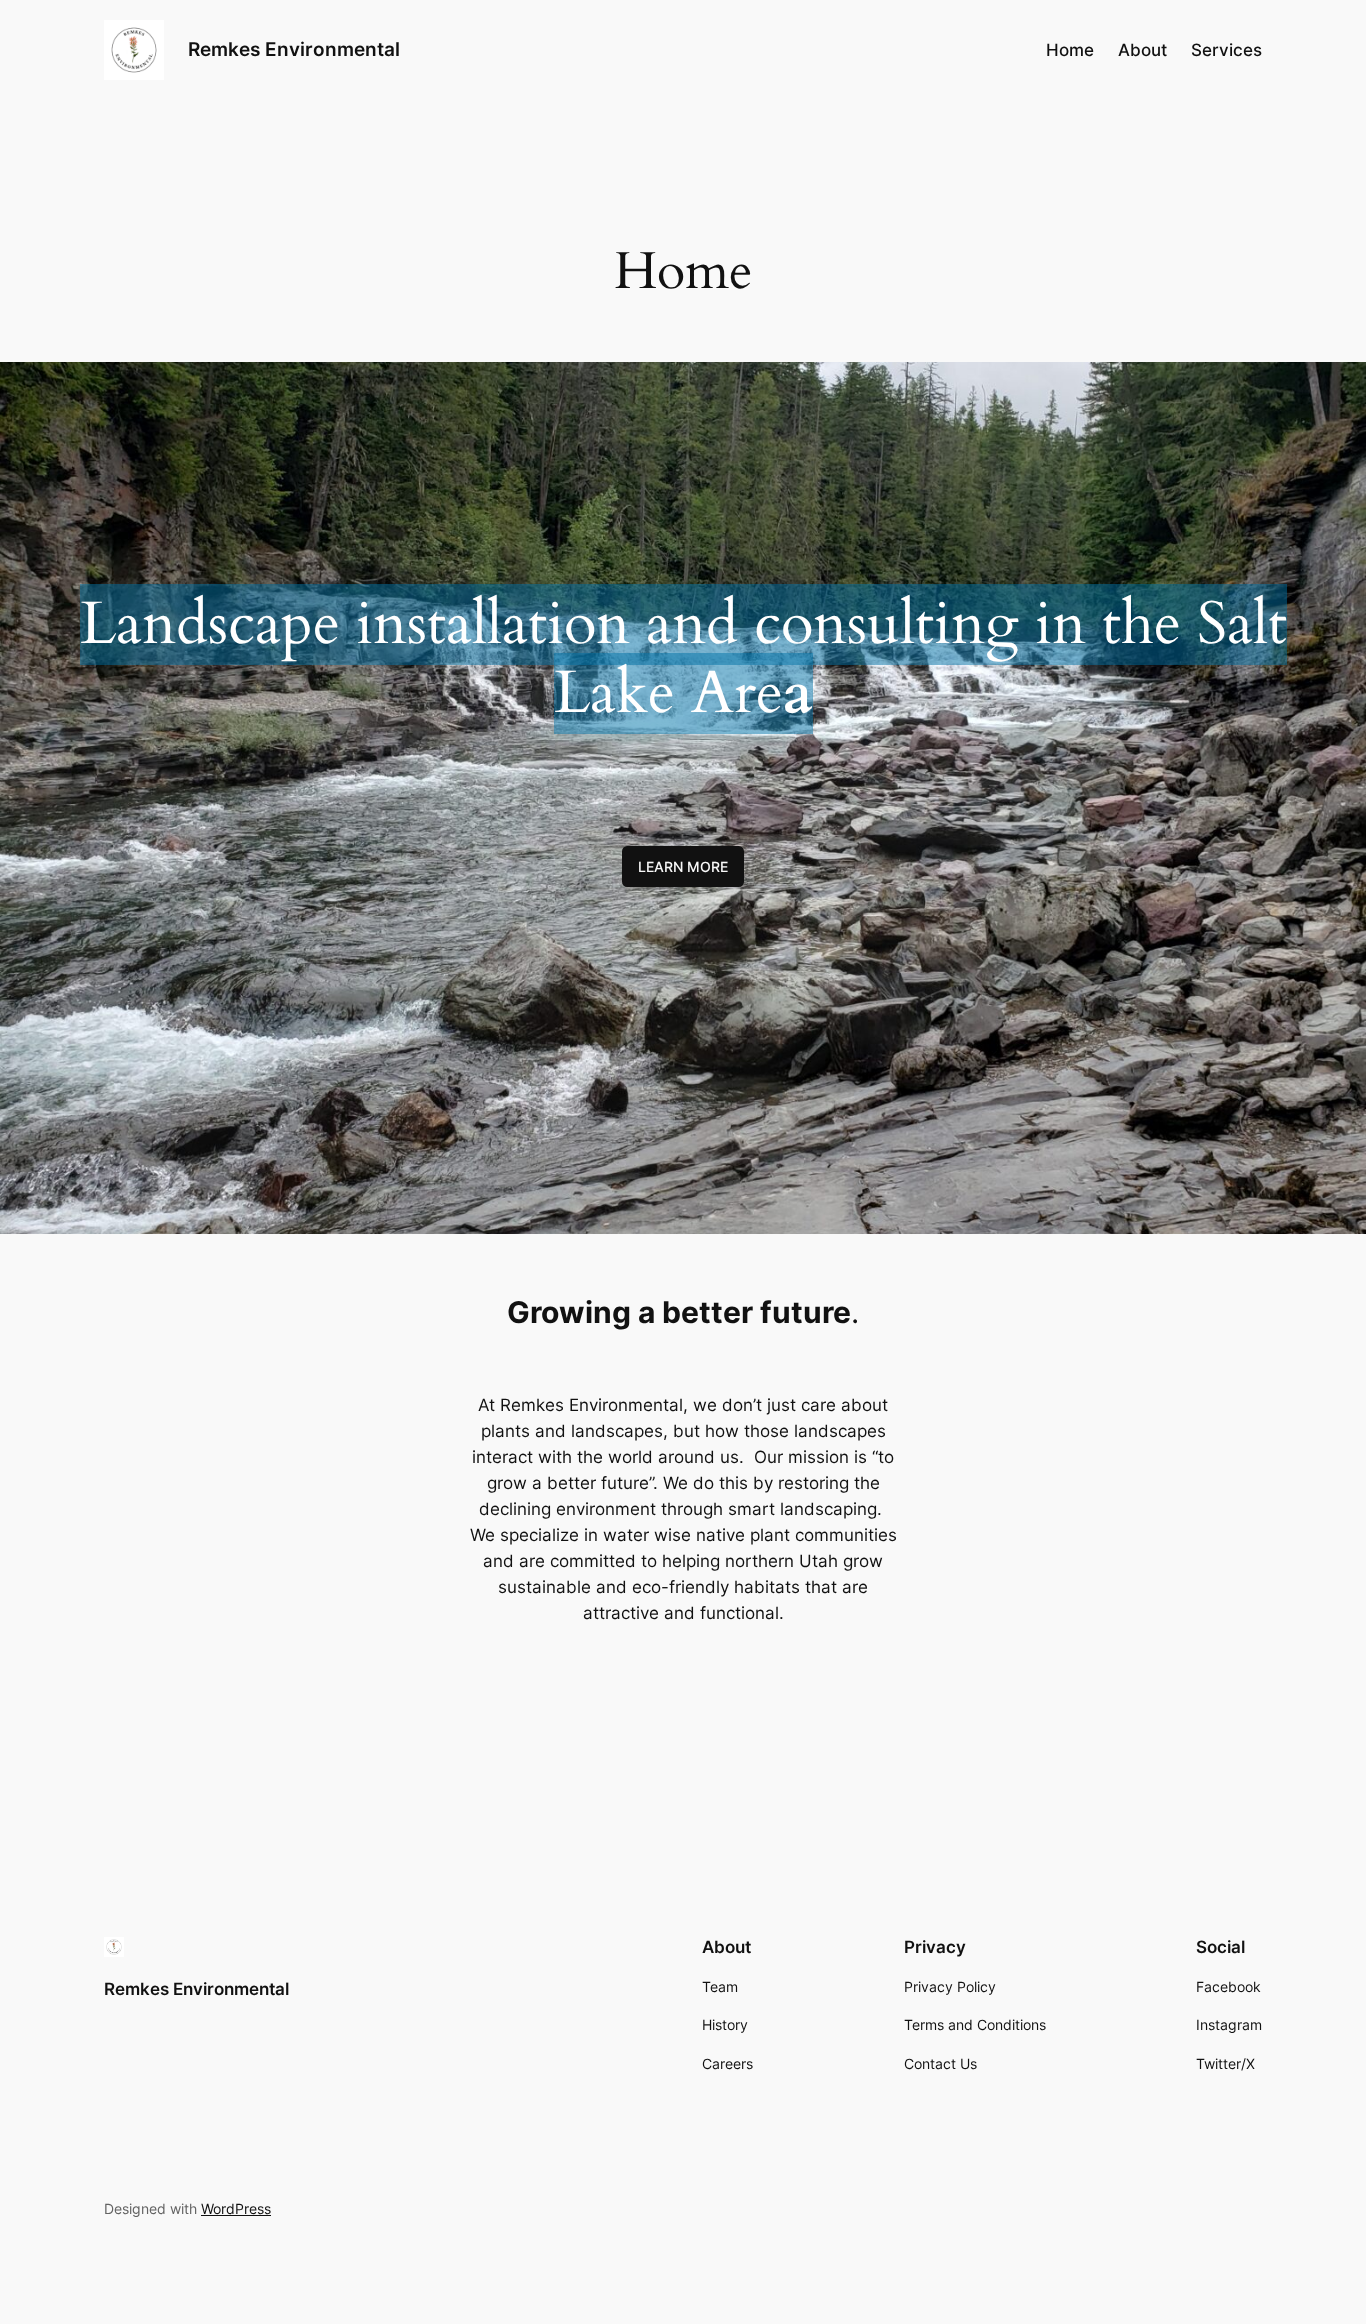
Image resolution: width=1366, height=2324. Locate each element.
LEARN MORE (683, 866)
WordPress (236, 2208)
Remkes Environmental (294, 49)
